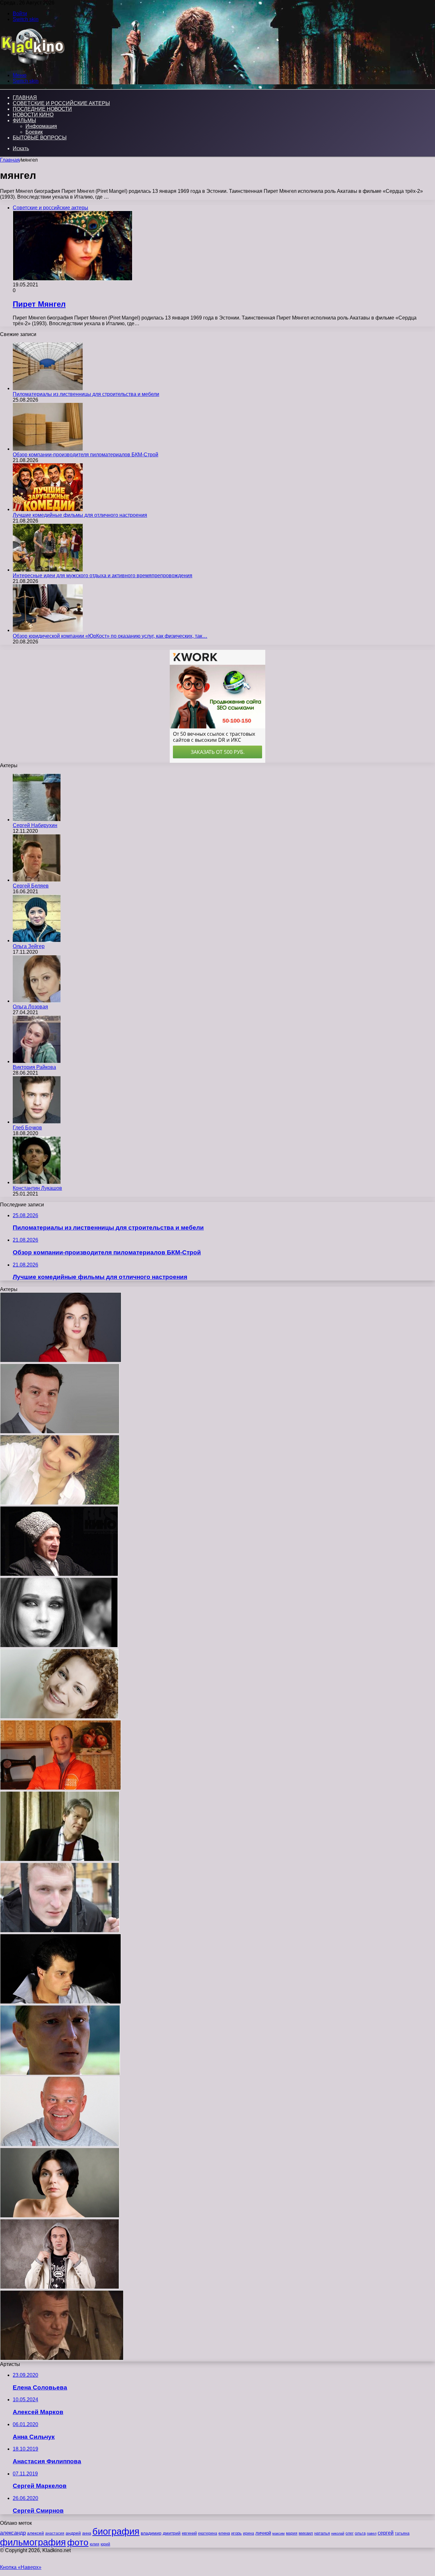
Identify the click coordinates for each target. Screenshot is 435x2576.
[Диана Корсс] (60, 2216)
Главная (10, 160)
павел (372, 2533)
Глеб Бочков (27, 1128)
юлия (95, 2544)
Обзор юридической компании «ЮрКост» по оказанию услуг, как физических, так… (110, 636)
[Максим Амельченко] (61, 2002)
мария (292, 2533)
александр (13, 2533)
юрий (105, 2544)
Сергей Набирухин (35, 825)
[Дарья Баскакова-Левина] (60, 1503)
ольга (360, 2533)
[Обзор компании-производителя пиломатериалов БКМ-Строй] (48, 449)
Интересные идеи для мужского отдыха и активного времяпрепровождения (103, 576)
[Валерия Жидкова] (59, 1646)
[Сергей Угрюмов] (59, 1574)
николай (338, 2533)
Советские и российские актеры (61, 103)
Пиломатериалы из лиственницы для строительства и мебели (86, 394)
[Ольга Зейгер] (37, 941)
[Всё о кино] (32, 64)
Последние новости (42, 109)
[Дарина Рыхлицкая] (59, 1717)
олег (349, 2533)
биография (116, 2531)
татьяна (402, 2533)
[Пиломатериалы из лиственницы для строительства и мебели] (48, 388)
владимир (151, 2533)
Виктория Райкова (34, 1067)
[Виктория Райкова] (37, 1061)
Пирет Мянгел (39, 304)
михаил (306, 2533)
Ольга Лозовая (30, 1007)
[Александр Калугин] (60, 1860)
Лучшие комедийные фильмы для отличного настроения (80, 515)
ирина (249, 2533)
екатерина (208, 2533)
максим (278, 2533)
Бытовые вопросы (40, 138)
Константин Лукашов (37, 1188)
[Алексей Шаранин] (61, 1788)
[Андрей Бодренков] (60, 2287)
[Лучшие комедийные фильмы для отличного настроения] (48, 509)
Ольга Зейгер (29, 946)
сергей (386, 2533)
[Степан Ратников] (60, 1432)
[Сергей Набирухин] (37, 820)
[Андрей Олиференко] (62, 2358)
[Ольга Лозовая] (37, 1001)
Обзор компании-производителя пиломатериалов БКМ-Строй (86, 455)
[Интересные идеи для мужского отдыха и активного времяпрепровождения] (48, 570)
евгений (189, 2533)
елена (224, 2533)
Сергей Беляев (31, 886)
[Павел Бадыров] (60, 2145)
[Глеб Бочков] (37, 1122)
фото (78, 2542)
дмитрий (172, 2533)
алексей (36, 2533)
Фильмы (24, 120)
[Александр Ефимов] (60, 2073)
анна (87, 2533)
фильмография (33, 2542)
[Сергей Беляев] (37, 880)
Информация (41, 126)
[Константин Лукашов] (37, 1182)
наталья (322, 2533)
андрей (73, 2533)
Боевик (34, 132)
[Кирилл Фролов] (60, 1931)
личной (263, 2533)
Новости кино (33, 115)
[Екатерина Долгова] (61, 1361)
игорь (236, 2533)
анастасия (55, 2533)
